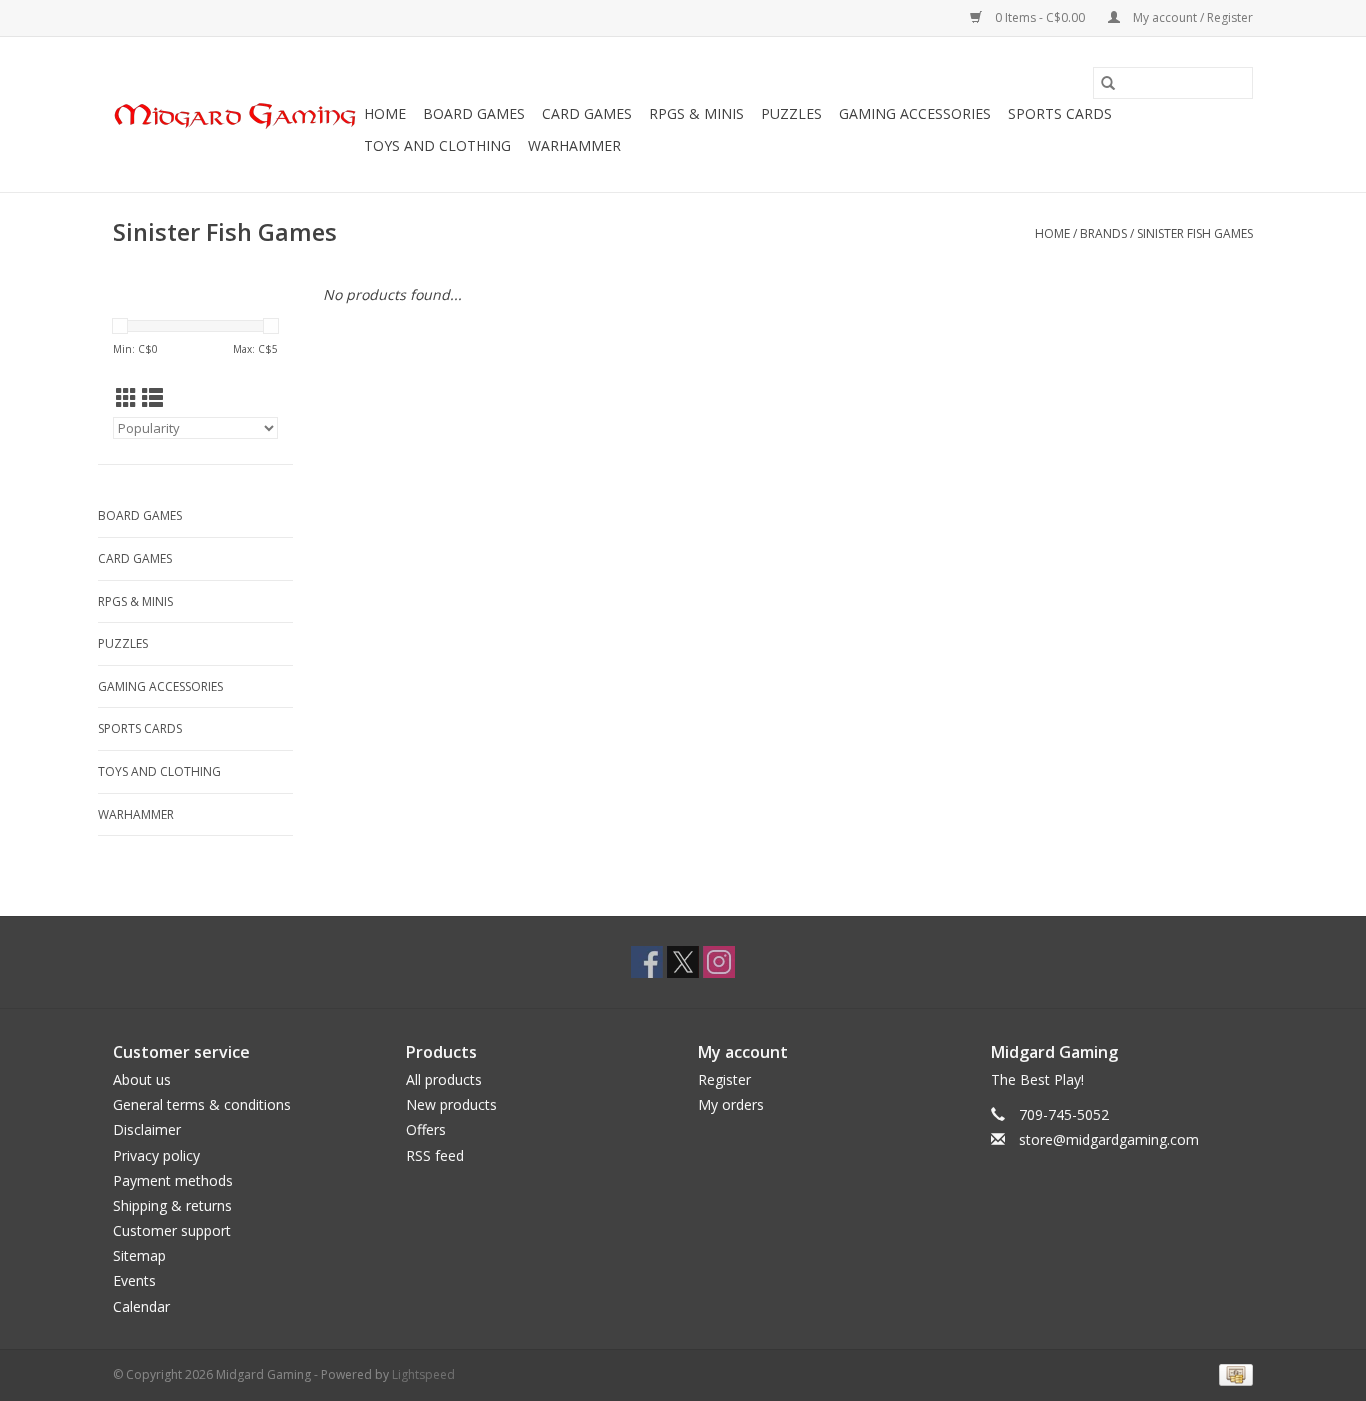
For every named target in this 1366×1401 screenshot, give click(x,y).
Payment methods (173, 1180)
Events (134, 1280)
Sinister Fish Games (1195, 233)
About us (142, 1079)
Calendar (141, 1306)
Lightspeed (423, 1374)
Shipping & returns (172, 1205)
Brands (1103, 233)
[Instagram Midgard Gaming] (719, 962)
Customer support (172, 1230)
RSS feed (435, 1155)
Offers (426, 1129)
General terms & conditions (202, 1104)
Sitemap (139, 1255)
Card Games (587, 113)
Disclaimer (147, 1129)
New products (451, 1104)
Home (385, 113)
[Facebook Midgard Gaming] (647, 962)
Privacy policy (156, 1155)
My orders (731, 1104)
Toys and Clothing (437, 145)
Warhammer (574, 145)
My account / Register (1191, 17)
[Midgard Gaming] (235, 114)
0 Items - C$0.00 (1040, 17)
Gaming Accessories (915, 113)
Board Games (474, 113)
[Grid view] (126, 398)
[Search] (1108, 83)
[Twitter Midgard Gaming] (683, 962)
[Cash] (1232, 1373)
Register (724, 1079)
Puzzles (791, 113)
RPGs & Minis (696, 113)
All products (444, 1079)
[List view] (152, 398)
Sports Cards (1060, 113)
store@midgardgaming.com (1109, 1139)
